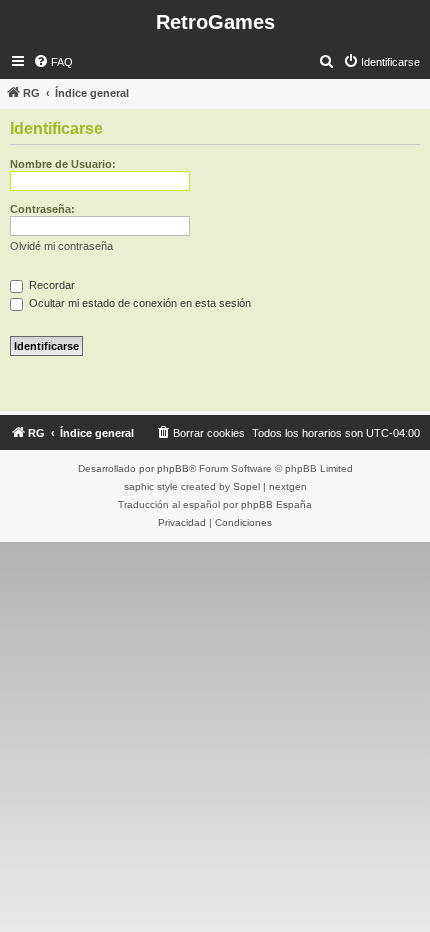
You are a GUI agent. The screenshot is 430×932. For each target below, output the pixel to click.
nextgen (288, 486)
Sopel (246, 486)
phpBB (173, 468)
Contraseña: (42, 209)
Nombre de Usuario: (63, 164)
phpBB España (276, 504)
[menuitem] (53, 62)
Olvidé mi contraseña (61, 246)
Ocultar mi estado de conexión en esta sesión (138, 303)
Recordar (50, 285)
